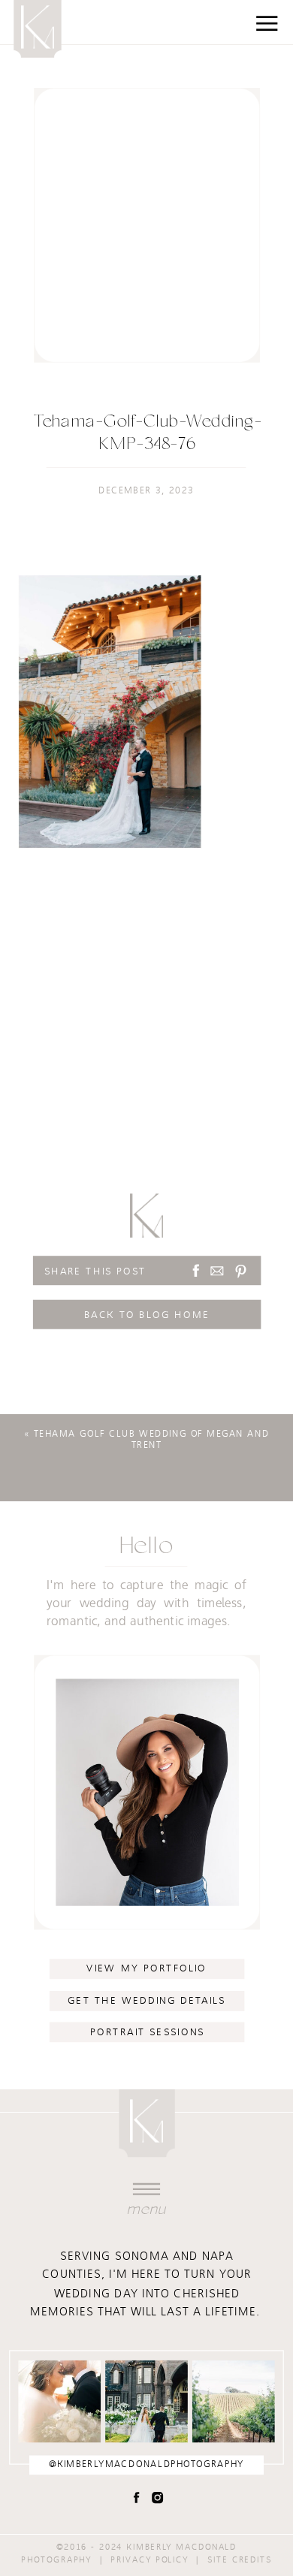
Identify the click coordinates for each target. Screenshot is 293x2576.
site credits (240, 2559)
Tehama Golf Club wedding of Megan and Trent (151, 1440)
